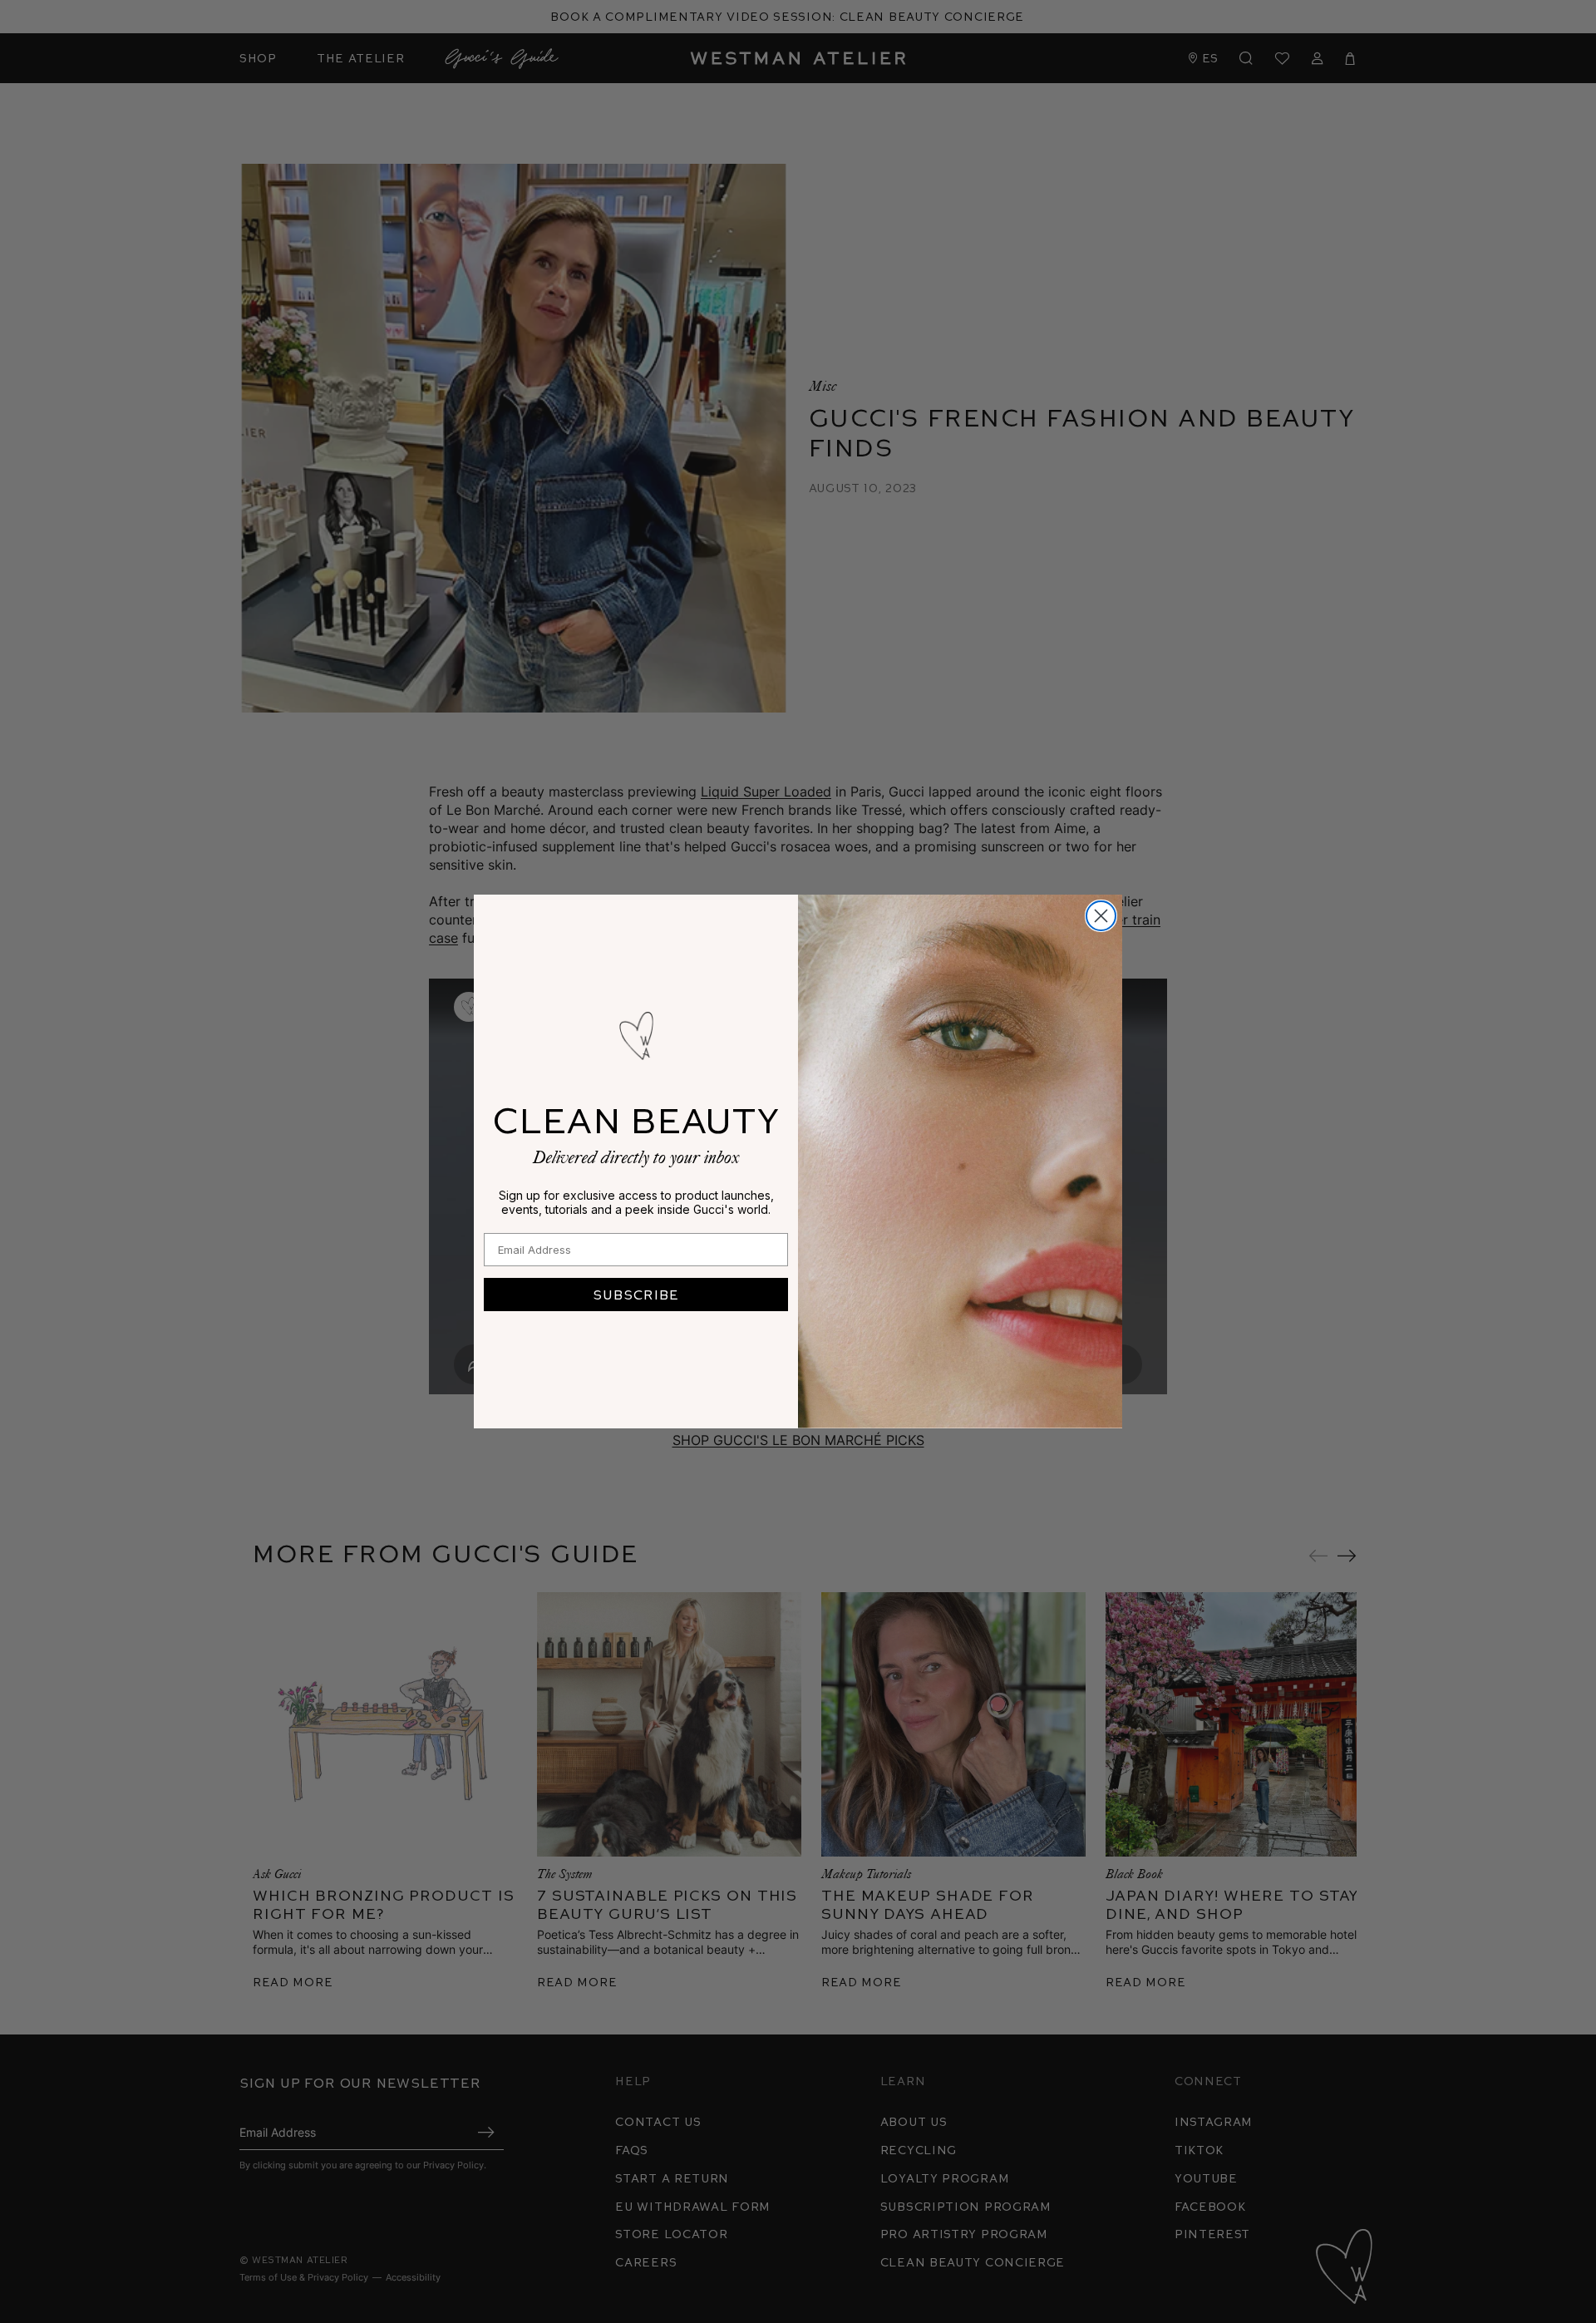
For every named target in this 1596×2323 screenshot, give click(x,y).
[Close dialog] (1101, 916)
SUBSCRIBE (636, 1294)
